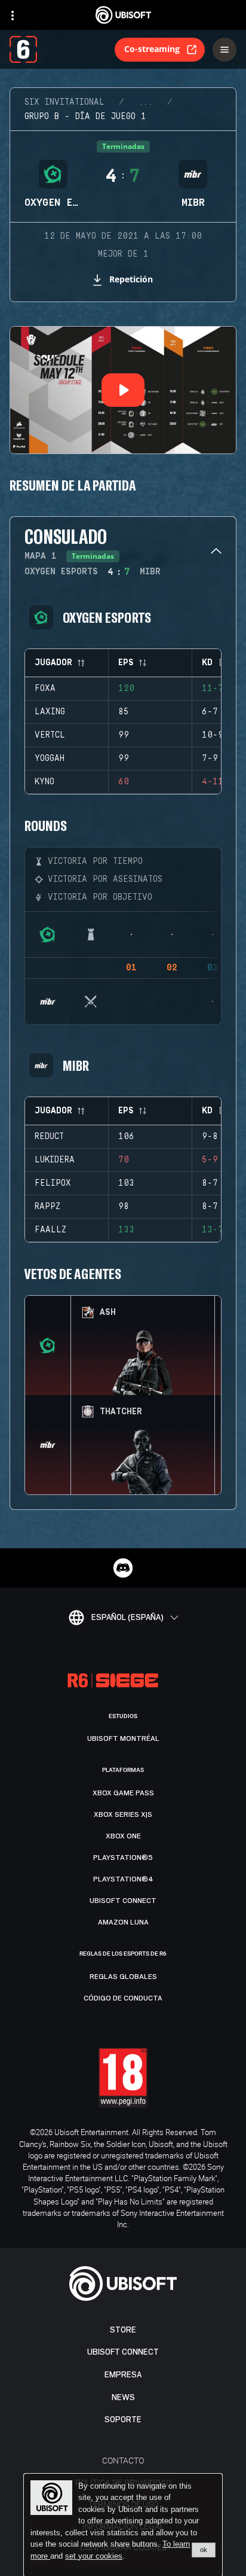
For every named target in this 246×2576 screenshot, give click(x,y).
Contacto (123, 2460)
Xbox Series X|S (123, 1814)
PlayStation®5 (123, 1858)
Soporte (123, 2420)
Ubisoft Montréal (123, 1738)
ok (204, 2550)
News (123, 2397)
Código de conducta (123, 1998)
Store (123, 2330)
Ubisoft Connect (123, 2352)
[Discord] (123, 1568)
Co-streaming (152, 49)
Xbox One (123, 1836)
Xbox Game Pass (123, 1793)
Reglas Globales (123, 1977)
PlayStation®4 (123, 1879)
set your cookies (94, 2556)
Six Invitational (64, 102)
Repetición (131, 279)
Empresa (123, 2375)
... (146, 102)
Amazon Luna (123, 1922)
